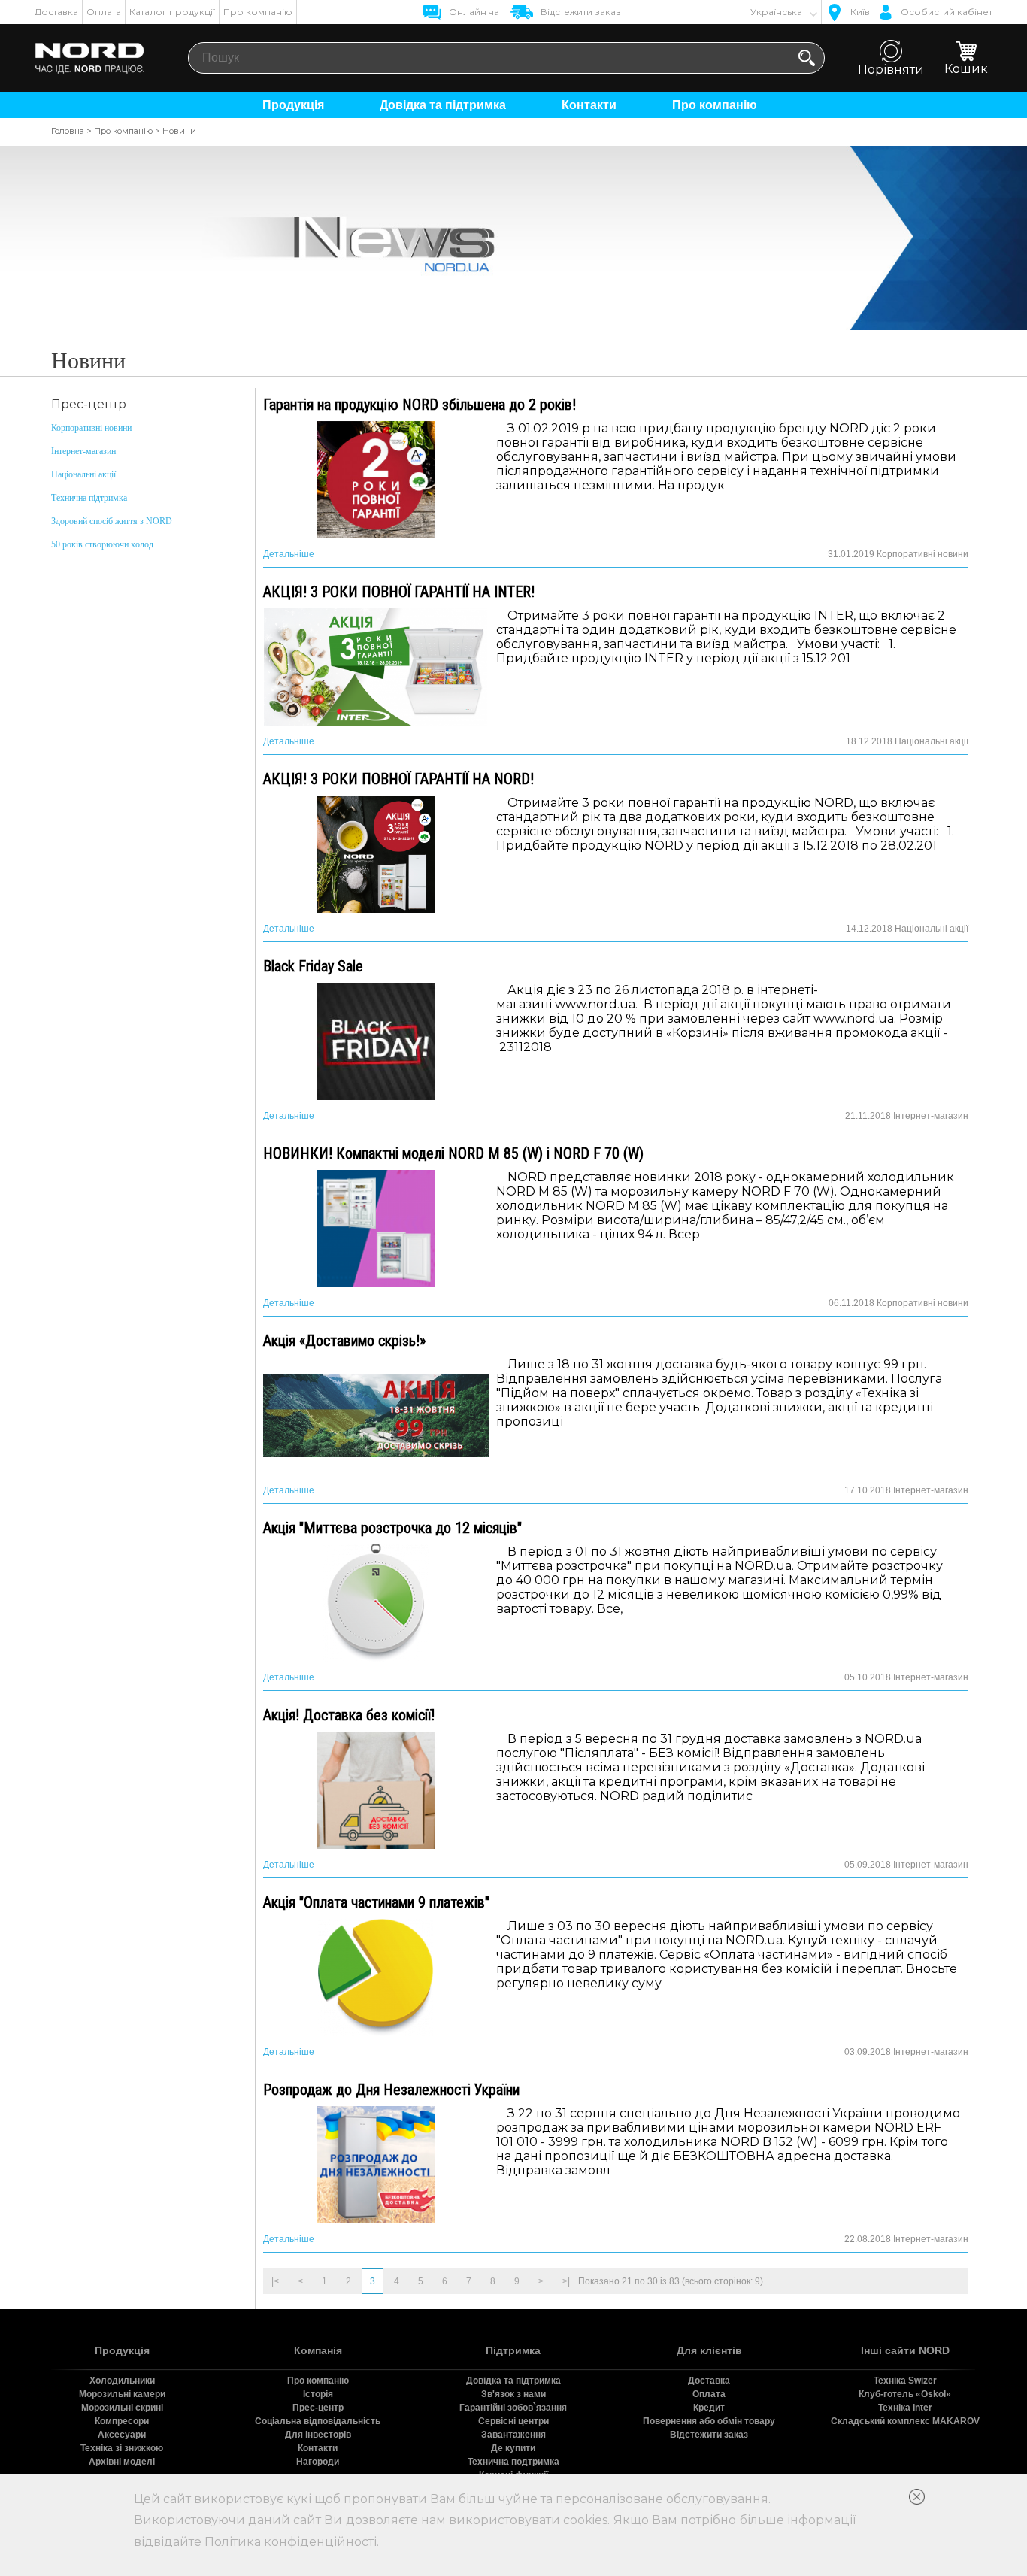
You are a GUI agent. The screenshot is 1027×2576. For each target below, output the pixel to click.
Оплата (104, 12)
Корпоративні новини (91, 428)
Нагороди (318, 2462)
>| (566, 2281)
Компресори (122, 2421)
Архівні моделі (122, 2462)
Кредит (709, 2408)
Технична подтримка (513, 2462)
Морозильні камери (122, 2394)
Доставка (56, 12)
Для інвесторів (318, 2435)
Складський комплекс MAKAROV (905, 2421)
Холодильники (122, 2381)
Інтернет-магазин (83, 451)
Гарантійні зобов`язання (513, 2408)
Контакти (589, 105)
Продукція (293, 105)
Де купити (513, 2448)
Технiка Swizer (905, 2381)
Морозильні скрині (122, 2408)
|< (275, 2281)
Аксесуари (122, 2435)
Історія (318, 2394)
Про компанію (258, 12)
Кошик (966, 69)
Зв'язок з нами (513, 2394)
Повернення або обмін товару (709, 2421)
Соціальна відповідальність (318, 2421)
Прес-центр (318, 2408)
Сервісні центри (513, 2421)
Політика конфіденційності (291, 2542)
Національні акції (83, 474)
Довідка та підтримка (443, 105)
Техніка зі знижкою (122, 2448)
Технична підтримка (89, 498)
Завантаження (513, 2435)
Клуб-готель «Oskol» (905, 2394)
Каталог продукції (172, 12)
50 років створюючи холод (102, 544)
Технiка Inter (905, 2408)
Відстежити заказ (709, 2435)
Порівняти (891, 70)
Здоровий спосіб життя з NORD (112, 521)
